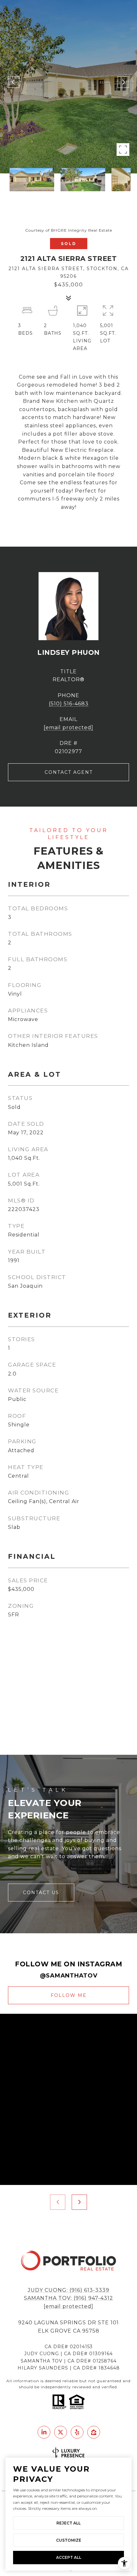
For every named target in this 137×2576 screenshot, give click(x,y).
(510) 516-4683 (69, 704)
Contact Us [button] (41, 1893)
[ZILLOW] (94, 2432)
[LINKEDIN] (44, 2432)
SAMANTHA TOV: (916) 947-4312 (68, 2298)
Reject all (68, 2523)
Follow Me (69, 1995)
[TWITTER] (61, 2432)
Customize (69, 2540)
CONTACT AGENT (69, 772)
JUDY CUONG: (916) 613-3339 (68, 2290)
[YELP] (77, 2432)
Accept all (69, 2557)
